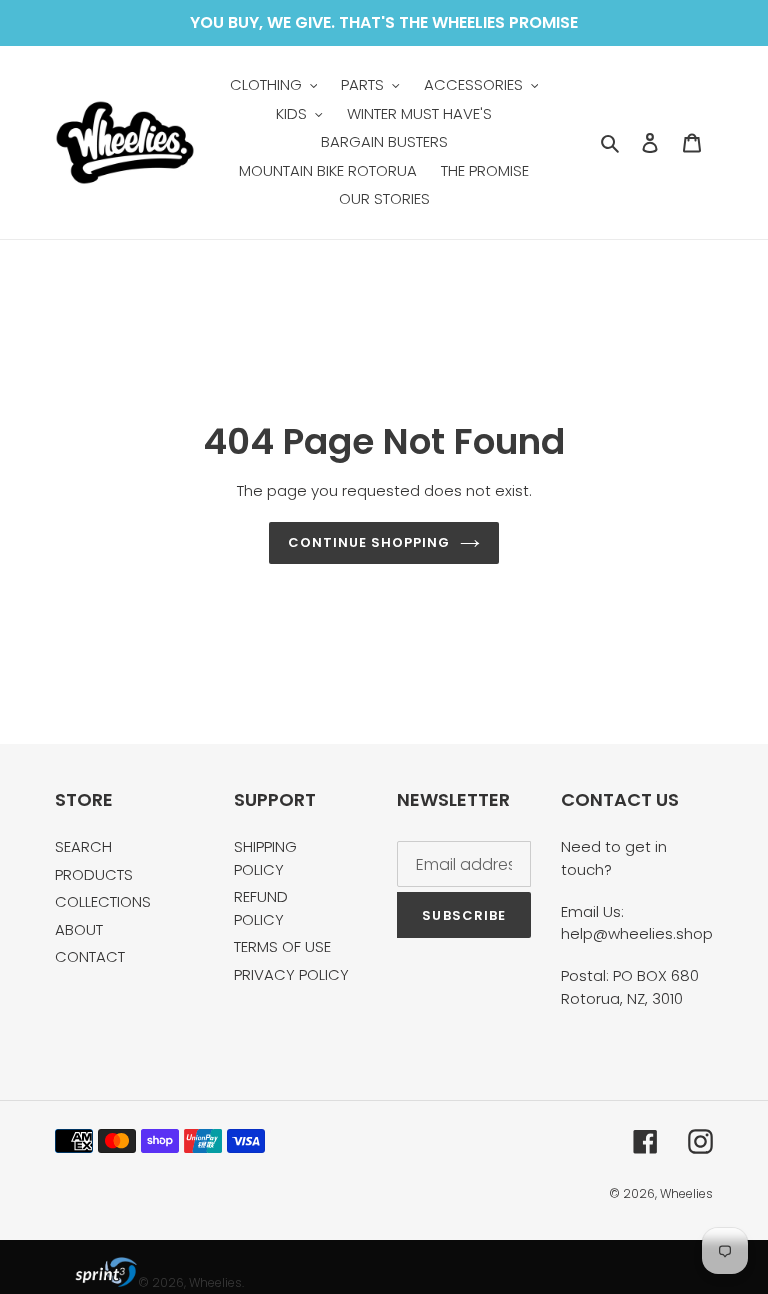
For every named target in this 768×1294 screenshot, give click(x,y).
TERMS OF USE (282, 946)
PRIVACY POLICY (291, 974)
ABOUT (79, 929)
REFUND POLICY (261, 908)
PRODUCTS (94, 874)
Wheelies (686, 1193)
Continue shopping (369, 542)
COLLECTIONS (103, 901)
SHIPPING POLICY (265, 858)
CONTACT (90, 956)
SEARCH (83, 846)
